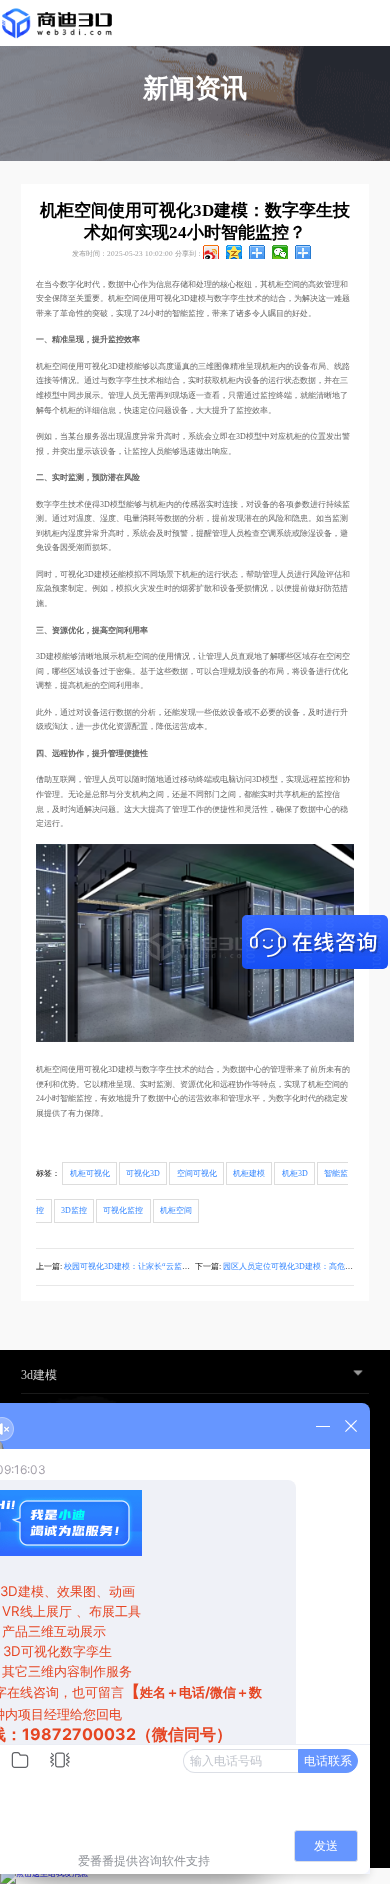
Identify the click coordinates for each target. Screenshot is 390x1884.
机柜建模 (249, 1173)
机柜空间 (176, 1210)
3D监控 (74, 1210)
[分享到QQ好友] (257, 252)
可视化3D (143, 1173)
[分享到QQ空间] (234, 252)
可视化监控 (123, 1210)
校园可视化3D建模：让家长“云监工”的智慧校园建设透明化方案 (177, 1266)
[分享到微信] (280, 252)
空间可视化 (197, 1173)
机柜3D (295, 1173)
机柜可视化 (90, 1173)
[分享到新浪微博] (211, 252)
